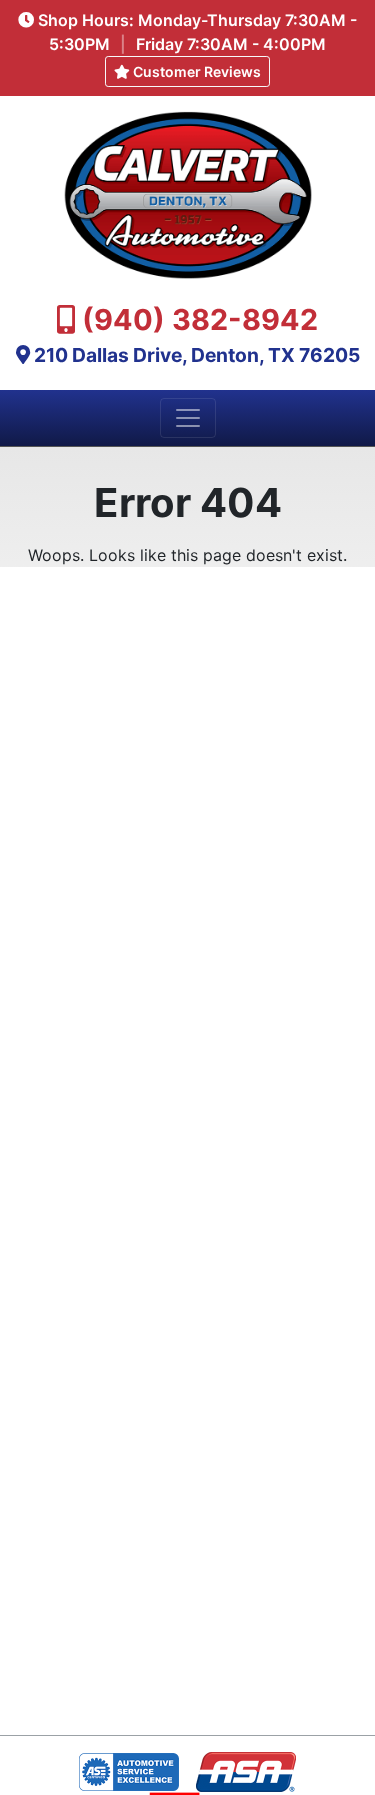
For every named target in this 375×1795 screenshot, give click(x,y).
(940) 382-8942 (200, 319)
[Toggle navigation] (188, 418)
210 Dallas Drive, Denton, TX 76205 (197, 355)
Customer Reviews (195, 71)
